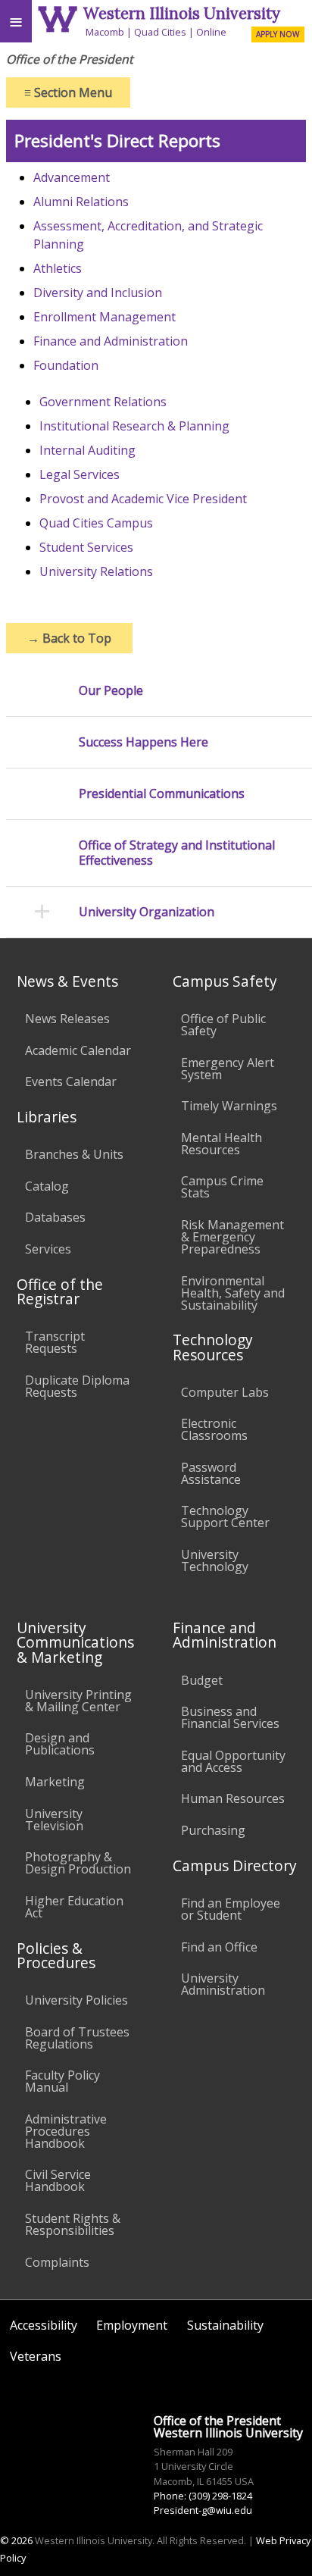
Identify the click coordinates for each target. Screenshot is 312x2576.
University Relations (96, 571)
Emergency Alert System (228, 1069)
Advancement (72, 177)
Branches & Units (74, 1154)
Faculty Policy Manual (62, 2081)
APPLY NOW (278, 34)
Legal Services (80, 474)
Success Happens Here (144, 742)
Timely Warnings (229, 1106)
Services (48, 1249)
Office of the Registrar (60, 1291)
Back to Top (69, 638)
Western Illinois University (182, 13)
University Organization (147, 912)
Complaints (57, 2262)
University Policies (76, 2000)
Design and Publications (60, 1744)
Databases (55, 1217)
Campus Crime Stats (222, 1187)
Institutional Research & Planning (134, 426)
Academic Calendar (78, 1050)
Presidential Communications (162, 794)
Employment (132, 2325)
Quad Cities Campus (96, 523)
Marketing (55, 1782)
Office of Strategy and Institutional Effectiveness (177, 853)
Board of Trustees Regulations (77, 2038)
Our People (111, 691)
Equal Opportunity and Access (233, 1761)
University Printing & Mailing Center (78, 1701)
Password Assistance (211, 1473)
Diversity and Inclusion (98, 293)
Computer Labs (225, 1392)
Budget (202, 1680)
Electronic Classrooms (214, 1429)
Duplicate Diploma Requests (77, 1386)
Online (211, 32)
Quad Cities (160, 32)
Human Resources (233, 1798)
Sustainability (225, 2325)
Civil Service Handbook (58, 2180)
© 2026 (16, 2540)
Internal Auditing (87, 450)
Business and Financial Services (230, 1717)
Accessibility (44, 2325)
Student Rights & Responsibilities (73, 2224)
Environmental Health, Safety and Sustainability (233, 1293)
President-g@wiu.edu (203, 2510)
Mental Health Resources (222, 1144)
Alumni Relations (81, 202)
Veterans (36, 2356)
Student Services (86, 547)
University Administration (223, 1984)
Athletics (58, 268)
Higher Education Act (74, 1907)
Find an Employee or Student (231, 1909)
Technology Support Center (225, 1516)
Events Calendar (71, 1081)
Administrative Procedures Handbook (66, 2131)
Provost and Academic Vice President (143, 499)
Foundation (66, 365)
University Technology (215, 1560)
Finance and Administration (111, 341)
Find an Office (219, 1947)
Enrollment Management (105, 317)
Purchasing (213, 1830)
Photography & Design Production (78, 1863)
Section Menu (68, 92)
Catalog (47, 1186)
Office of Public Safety (223, 1025)
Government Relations (103, 402)
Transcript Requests (55, 1342)
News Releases (67, 1019)
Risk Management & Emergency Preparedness (232, 1237)
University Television (54, 1820)
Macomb (105, 32)
